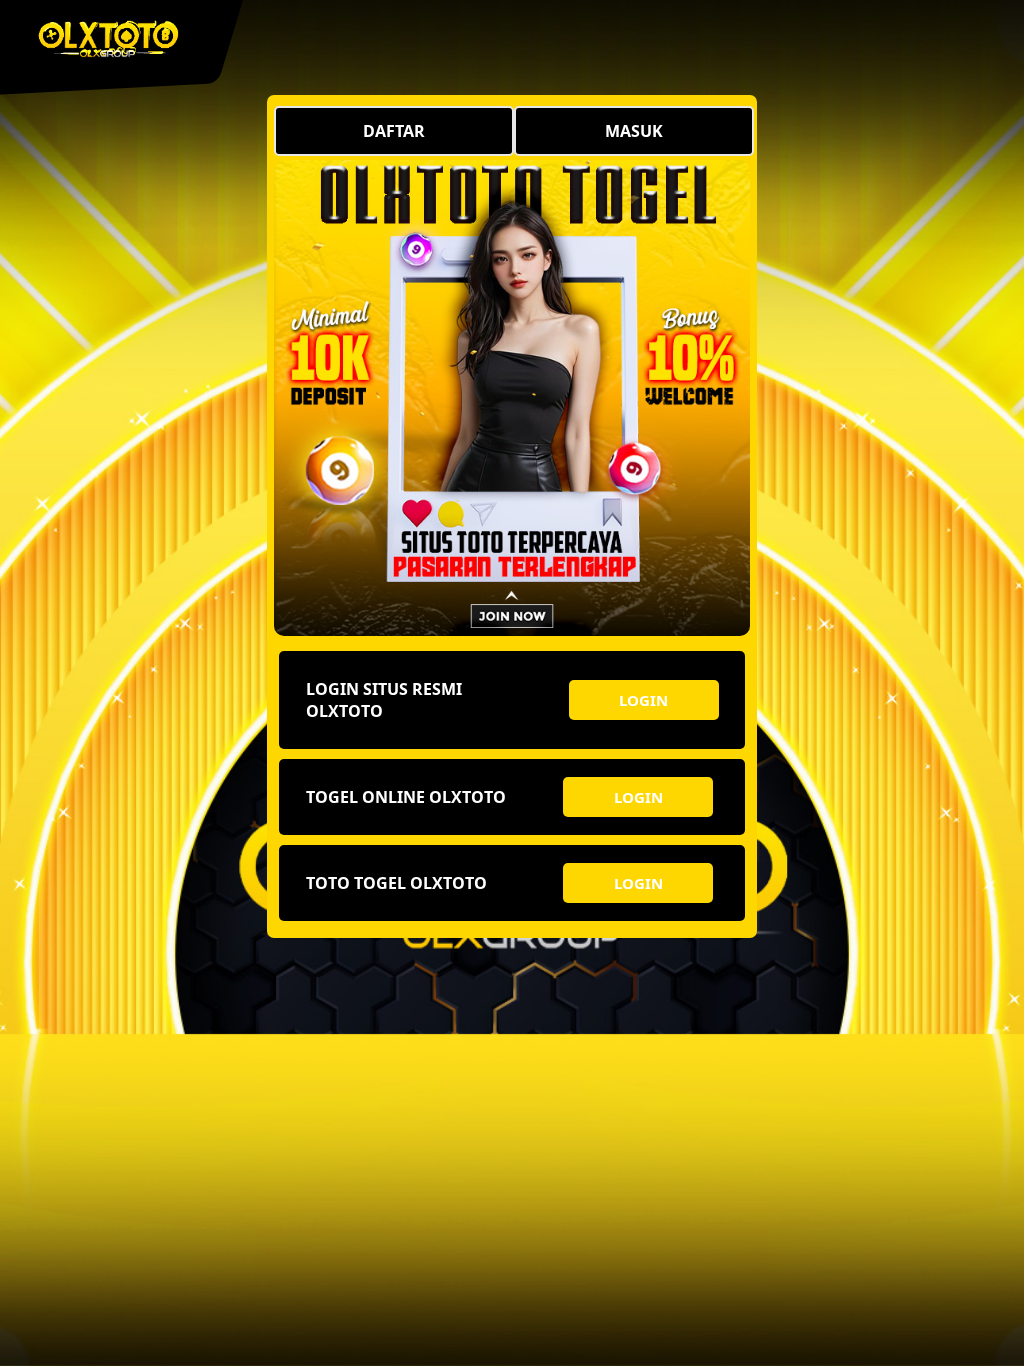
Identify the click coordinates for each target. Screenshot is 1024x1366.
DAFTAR (394, 131)
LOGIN (643, 700)
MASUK (634, 131)
